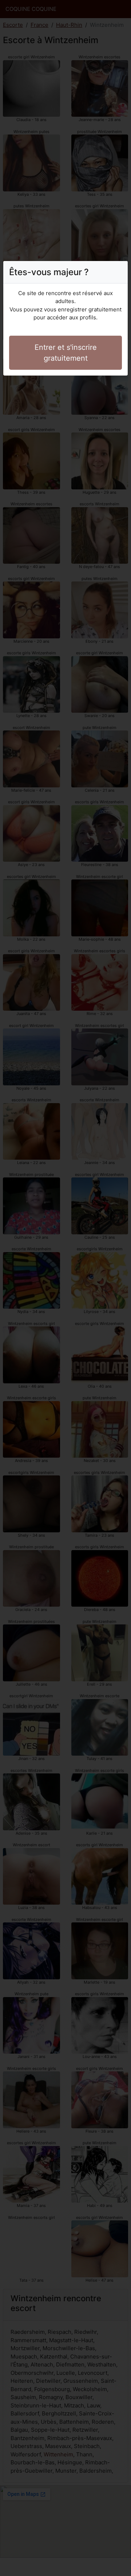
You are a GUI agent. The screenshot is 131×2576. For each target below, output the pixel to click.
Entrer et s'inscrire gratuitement (66, 353)
